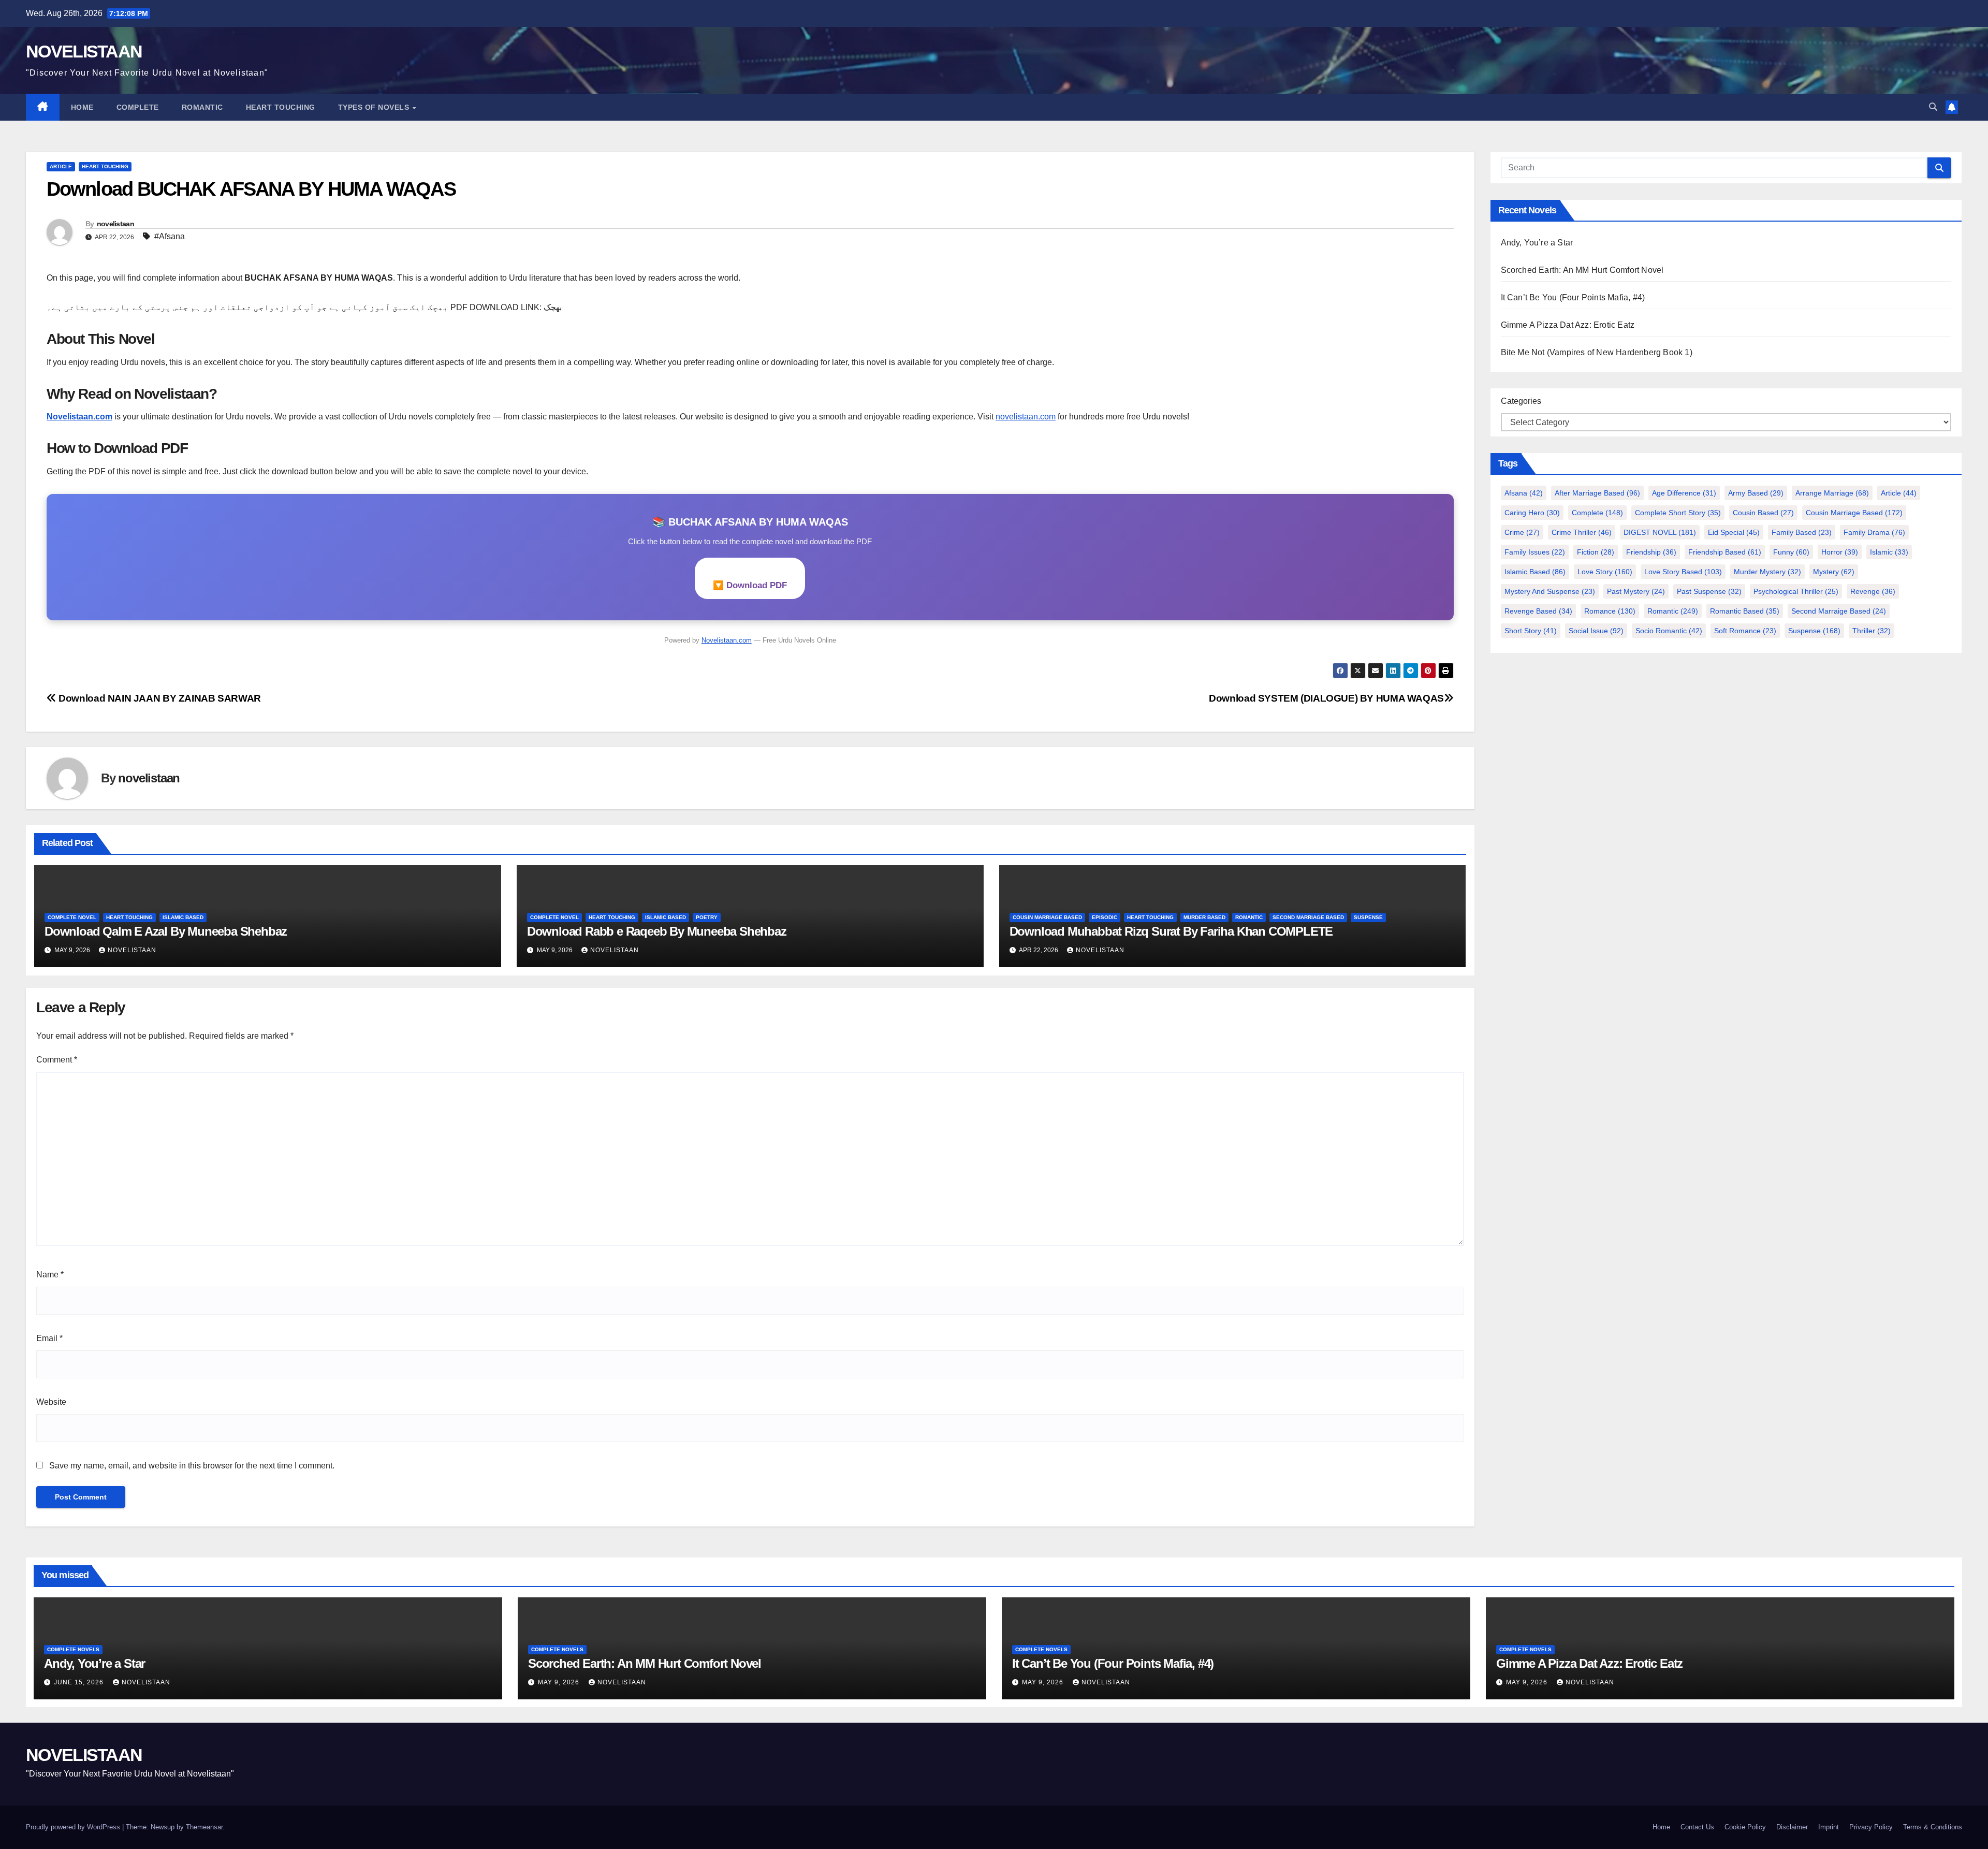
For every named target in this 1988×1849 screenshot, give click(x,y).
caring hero (1532, 513)
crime (1522, 532)
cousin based (1763, 513)
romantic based (1745, 611)
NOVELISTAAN (84, 51)
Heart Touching (281, 107)
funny (1791, 552)
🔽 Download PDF (750, 585)
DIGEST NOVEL (1660, 532)
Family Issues (1535, 552)
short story (1531, 631)
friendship (1651, 552)
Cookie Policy (1745, 1827)
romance (1610, 611)
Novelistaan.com (79, 417)
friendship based (1725, 552)
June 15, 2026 (80, 1682)
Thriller (1872, 631)
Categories (1521, 401)
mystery (1834, 572)
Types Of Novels (375, 107)
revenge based (1538, 611)
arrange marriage (1832, 493)
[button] (1933, 107)
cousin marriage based (1047, 917)
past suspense (1709, 591)
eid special (1734, 532)
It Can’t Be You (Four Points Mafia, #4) (1573, 297)
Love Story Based (1683, 572)
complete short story (1678, 513)
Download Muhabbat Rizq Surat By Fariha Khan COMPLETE (1171, 931)
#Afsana (170, 236)
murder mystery (1767, 572)
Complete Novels (73, 1649)
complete (1597, 513)
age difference (1684, 493)
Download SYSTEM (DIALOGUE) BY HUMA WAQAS (1326, 698)
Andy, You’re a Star (1537, 243)
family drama (1874, 532)
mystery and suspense (1550, 591)
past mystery (1636, 591)
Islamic (1889, 552)
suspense (1368, 917)
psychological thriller (1796, 591)
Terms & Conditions (1933, 1827)
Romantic (202, 107)
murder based (1204, 917)
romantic (1673, 611)
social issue (1596, 631)
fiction (1596, 552)
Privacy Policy (1871, 1827)
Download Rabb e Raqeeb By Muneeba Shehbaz (657, 931)
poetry (707, 917)
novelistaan (115, 224)
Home (82, 107)
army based (1756, 493)
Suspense (1814, 631)
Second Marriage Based (1308, 917)
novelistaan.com (1026, 417)
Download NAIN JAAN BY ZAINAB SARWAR (159, 698)
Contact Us (1697, 1827)
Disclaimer (1792, 1827)
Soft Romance (1745, 631)
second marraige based (1839, 611)
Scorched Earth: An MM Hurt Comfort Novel (1582, 270)
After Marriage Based (1597, 493)
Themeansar (204, 1827)
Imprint (1829, 1827)
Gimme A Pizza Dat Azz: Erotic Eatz (1568, 325)
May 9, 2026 (560, 1682)
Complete (138, 107)
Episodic (1105, 917)
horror (1840, 552)
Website (51, 1402)
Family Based (1802, 532)
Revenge (1873, 591)
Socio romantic (1669, 631)
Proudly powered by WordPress (74, 1827)
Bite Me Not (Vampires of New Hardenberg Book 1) (1597, 352)
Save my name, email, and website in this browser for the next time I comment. (192, 1466)
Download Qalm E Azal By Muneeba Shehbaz (166, 931)
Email (49, 1338)
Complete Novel (72, 917)
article (61, 166)
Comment (57, 1060)
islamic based (183, 917)
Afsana (1524, 493)
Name (50, 1275)
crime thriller (1582, 532)
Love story (1605, 572)
